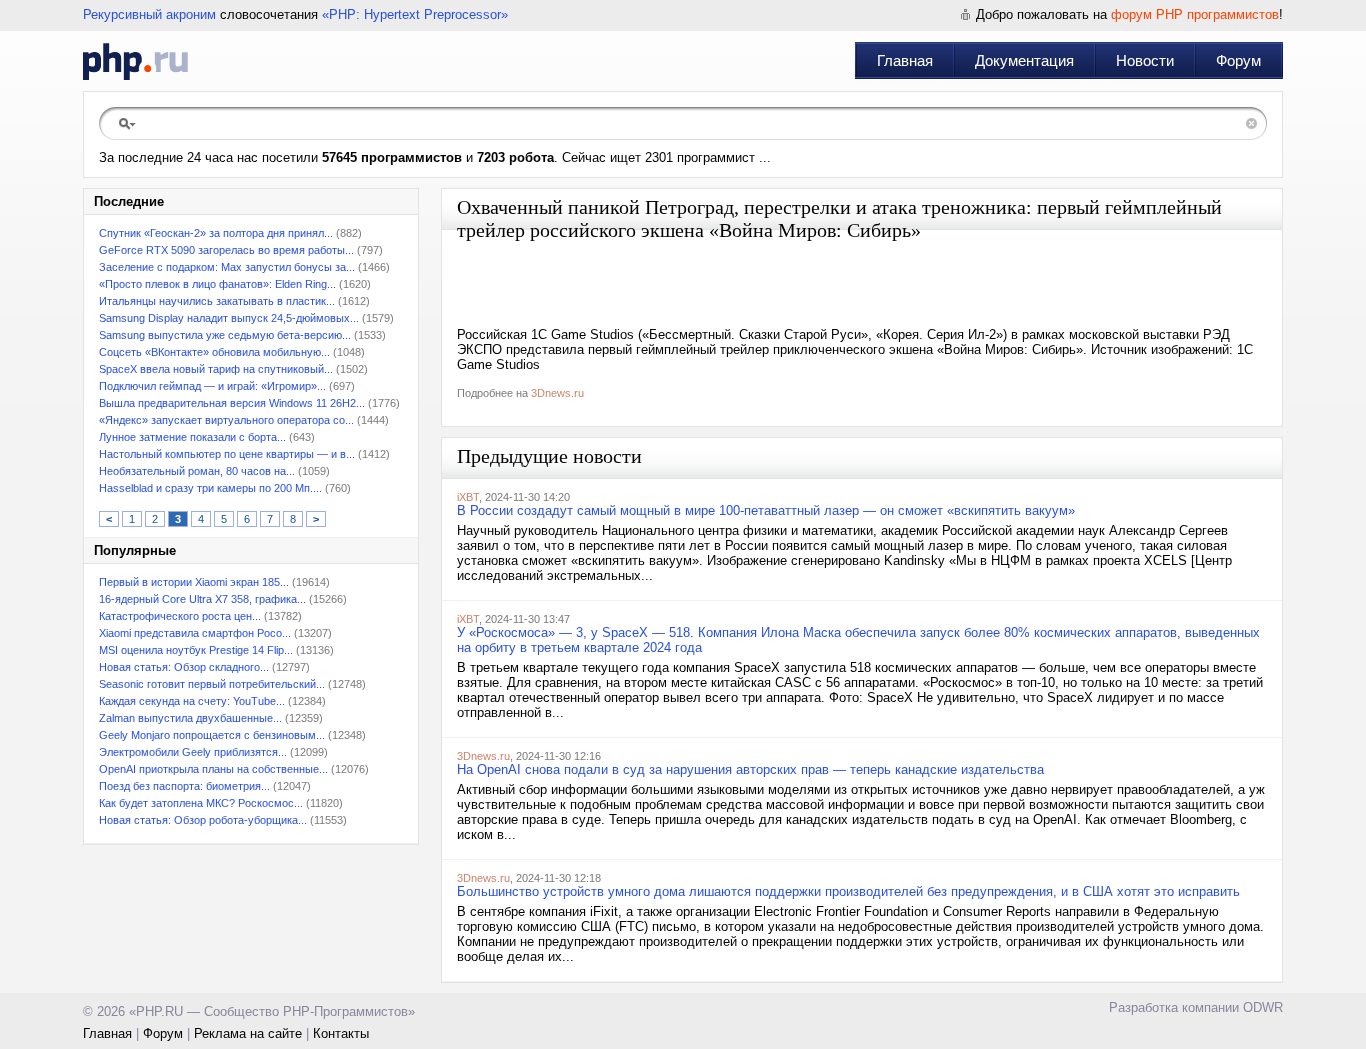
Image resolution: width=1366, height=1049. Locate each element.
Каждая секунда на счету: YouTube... (192, 701)
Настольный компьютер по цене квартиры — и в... (227, 454)
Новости (1145, 60)
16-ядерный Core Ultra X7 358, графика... (202, 599)
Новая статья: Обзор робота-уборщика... (203, 820)
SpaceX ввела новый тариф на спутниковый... (216, 369)
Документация (1024, 60)
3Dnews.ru (557, 393)
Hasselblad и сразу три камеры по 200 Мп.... (210, 488)
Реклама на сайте (248, 1033)
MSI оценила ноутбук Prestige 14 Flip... (196, 650)
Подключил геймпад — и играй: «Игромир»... (212, 386)
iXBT (468, 497)
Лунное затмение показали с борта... (192, 437)
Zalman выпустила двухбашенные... (190, 718)
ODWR (1263, 1007)
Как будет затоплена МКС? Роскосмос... (201, 803)
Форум (1238, 60)
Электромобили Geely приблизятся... (193, 752)
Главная (905, 60)
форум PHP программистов (1195, 14)
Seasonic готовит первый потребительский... (212, 684)
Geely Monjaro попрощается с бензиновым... (212, 735)
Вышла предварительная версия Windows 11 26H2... (232, 403)
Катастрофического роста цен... (180, 616)
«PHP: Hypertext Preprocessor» (415, 14)
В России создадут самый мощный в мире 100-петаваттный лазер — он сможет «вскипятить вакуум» (766, 510)
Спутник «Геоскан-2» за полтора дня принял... (216, 233)
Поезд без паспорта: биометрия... (184, 786)
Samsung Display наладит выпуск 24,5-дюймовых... (229, 318)
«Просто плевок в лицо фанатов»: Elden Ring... (217, 284)
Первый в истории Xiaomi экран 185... (194, 582)
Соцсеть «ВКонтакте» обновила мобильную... (214, 352)
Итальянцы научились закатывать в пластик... (217, 301)
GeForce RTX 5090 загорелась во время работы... (226, 250)
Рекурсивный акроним (149, 14)
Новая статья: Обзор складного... (184, 667)
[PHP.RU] (135, 61)
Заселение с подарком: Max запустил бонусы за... (227, 267)
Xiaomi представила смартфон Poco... (195, 633)
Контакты (341, 1033)
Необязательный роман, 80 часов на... (197, 471)
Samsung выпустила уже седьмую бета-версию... (225, 335)
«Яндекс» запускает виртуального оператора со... (226, 420)
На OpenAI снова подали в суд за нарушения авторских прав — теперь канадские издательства (750, 769)
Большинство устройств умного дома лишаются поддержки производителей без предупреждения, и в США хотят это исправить (848, 891)
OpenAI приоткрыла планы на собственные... (213, 769)
